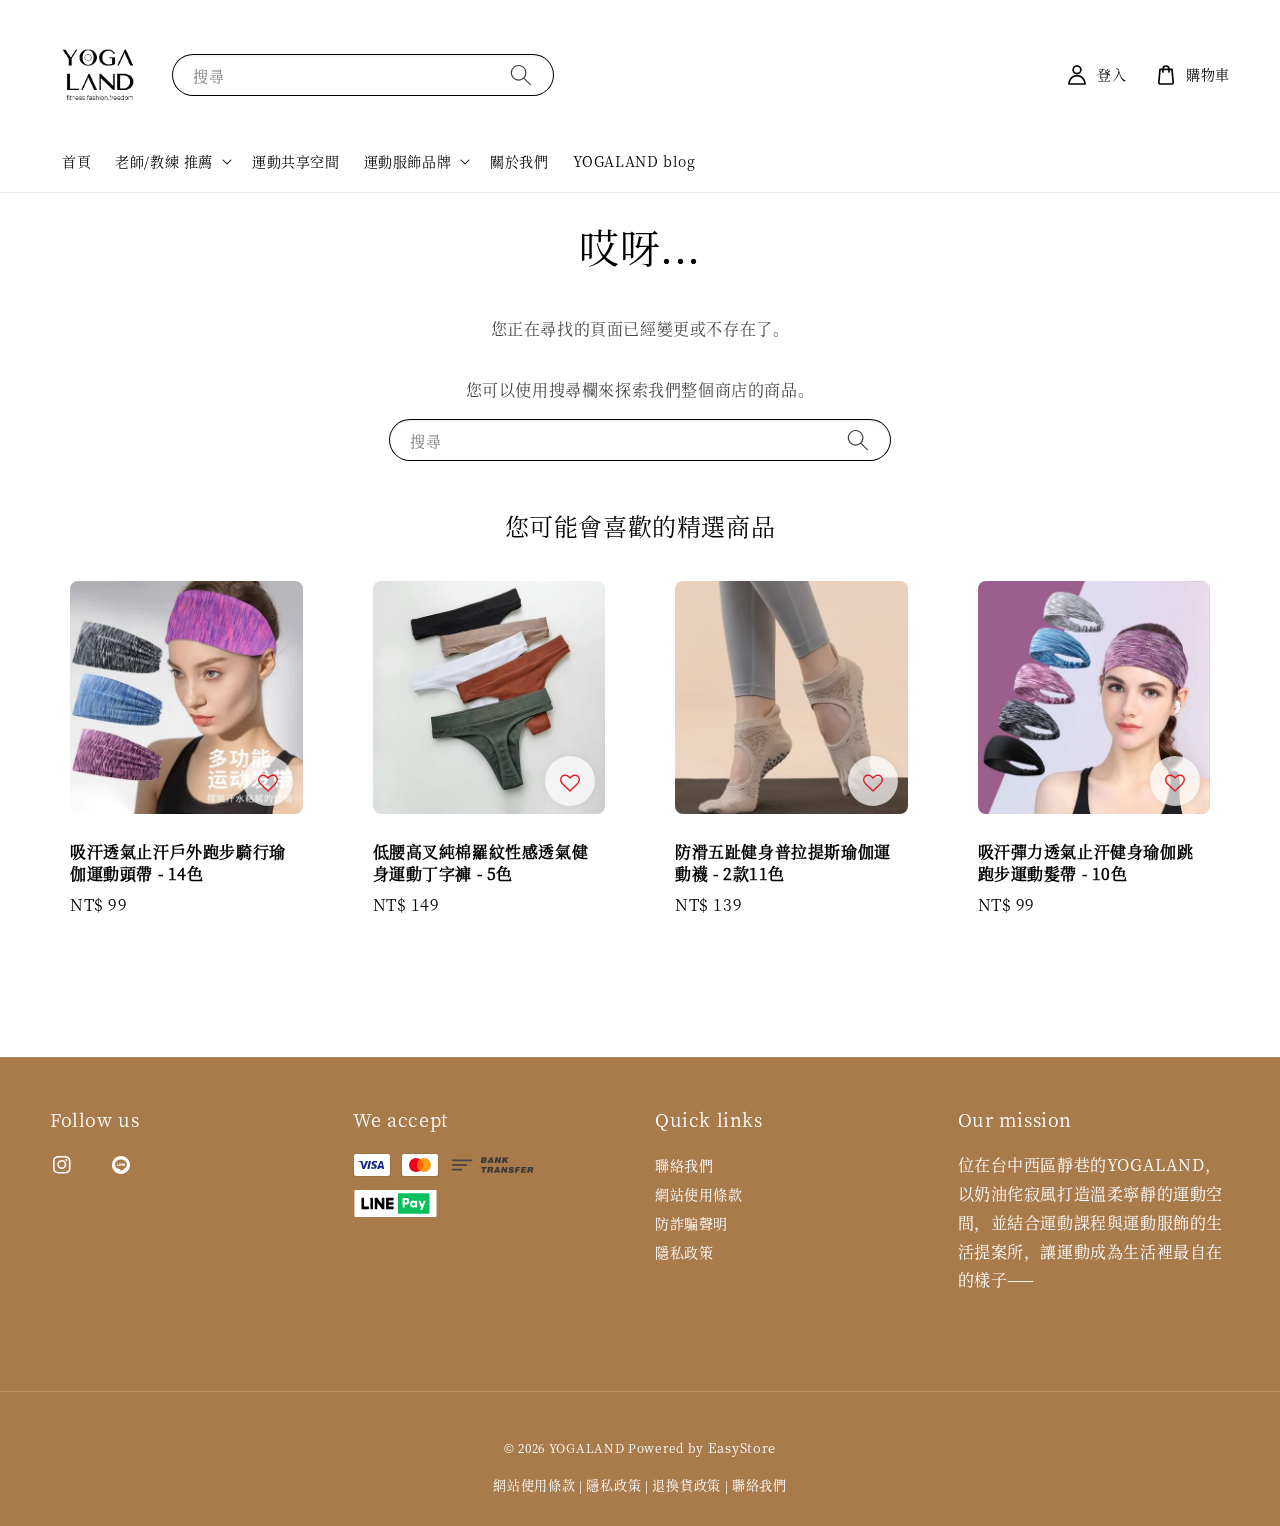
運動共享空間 (296, 161)
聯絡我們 (684, 1165)
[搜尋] (521, 74)
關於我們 (519, 161)
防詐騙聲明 (691, 1223)
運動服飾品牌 (408, 161)
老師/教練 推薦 (164, 161)
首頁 (76, 161)
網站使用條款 (699, 1194)
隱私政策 (684, 1252)
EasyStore (742, 1447)
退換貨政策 (686, 1484)
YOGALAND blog (634, 161)
